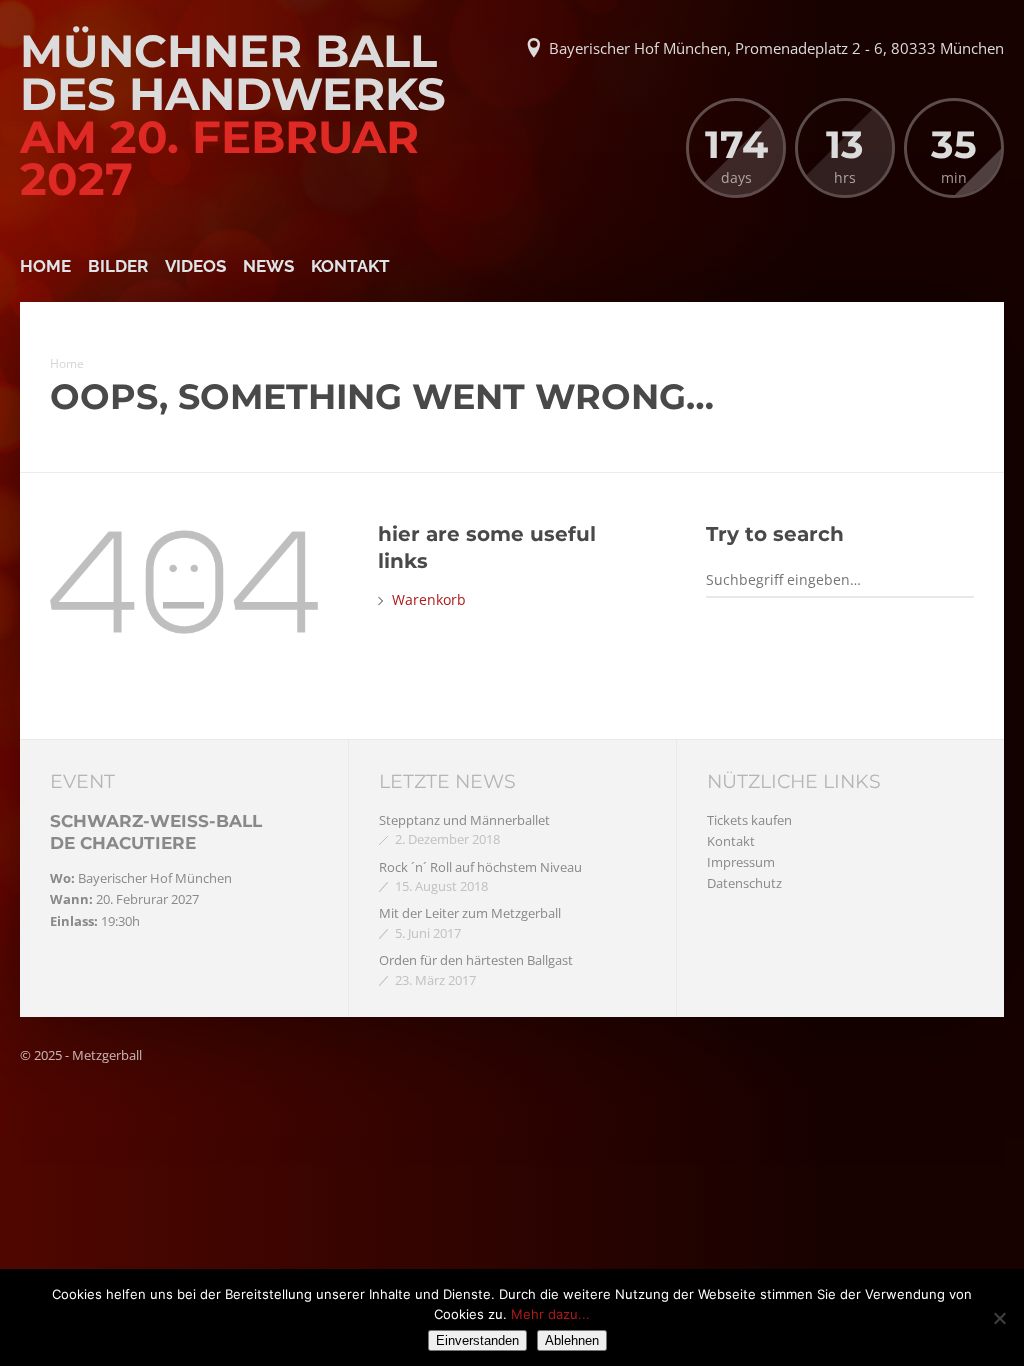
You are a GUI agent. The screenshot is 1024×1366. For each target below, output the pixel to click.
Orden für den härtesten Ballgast (476, 960)
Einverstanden (477, 1340)
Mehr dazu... (550, 1314)
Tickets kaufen (749, 820)
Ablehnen (572, 1340)
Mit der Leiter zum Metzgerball (470, 913)
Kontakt (350, 266)
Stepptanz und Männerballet (464, 820)
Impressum (741, 862)
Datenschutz (744, 883)
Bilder (118, 266)
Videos (195, 266)
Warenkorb (429, 599)
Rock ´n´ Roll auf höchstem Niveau (480, 867)
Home (45, 266)
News (268, 266)
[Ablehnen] (999, 1318)
